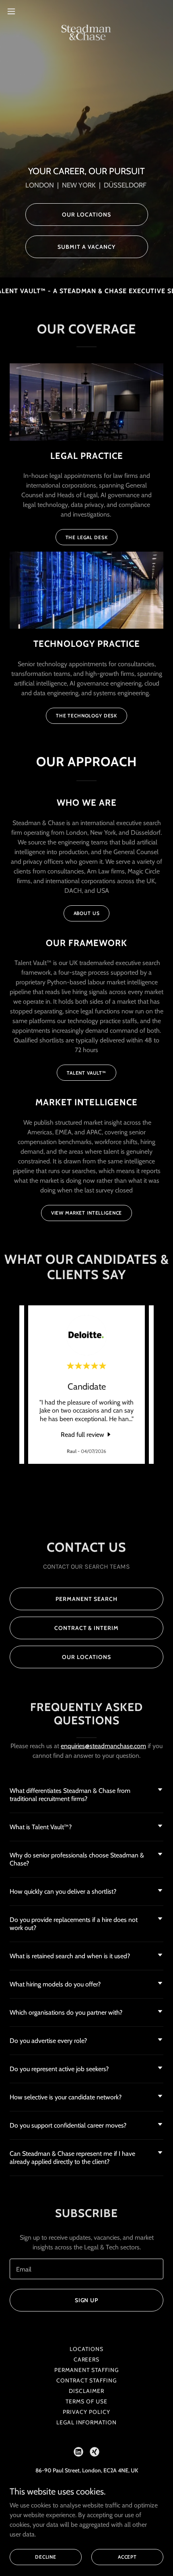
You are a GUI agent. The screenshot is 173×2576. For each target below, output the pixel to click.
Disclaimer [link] (86, 2391)
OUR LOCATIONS (86, 215)
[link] (87, 11)
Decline (46, 2557)
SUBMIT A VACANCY (86, 247)
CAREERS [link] (87, 2359)
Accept (127, 2557)
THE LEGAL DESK (87, 537)
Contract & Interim (87, 1628)
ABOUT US (87, 913)
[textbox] (86, 2269)
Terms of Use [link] (86, 2401)
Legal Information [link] (87, 2422)
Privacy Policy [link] (86, 2412)
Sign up (87, 2300)
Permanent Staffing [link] (86, 2370)
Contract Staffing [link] (86, 2380)
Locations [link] (86, 2349)
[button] (16, 11)
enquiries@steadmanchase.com (103, 1746)
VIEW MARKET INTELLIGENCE (86, 1213)
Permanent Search (86, 1599)
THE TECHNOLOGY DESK (86, 716)
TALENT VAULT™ (86, 1073)
